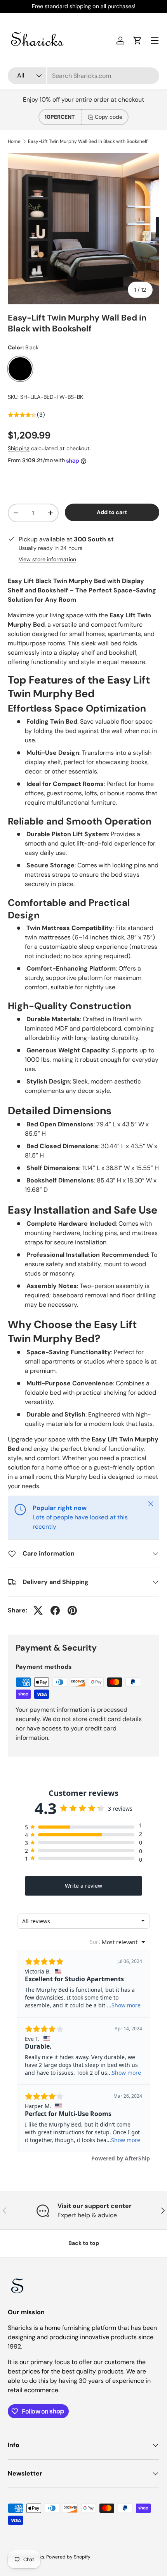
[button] (137, 41)
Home (14, 141)
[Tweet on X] (38, 1610)
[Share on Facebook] (55, 1610)
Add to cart (112, 512)
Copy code (109, 117)
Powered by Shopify (68, 2557)
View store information (47, 559)
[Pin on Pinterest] (72, 1610)
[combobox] (83, 76)
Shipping (19, 448)
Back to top (84, 2243)
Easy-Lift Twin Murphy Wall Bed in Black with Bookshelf (88, 141)
